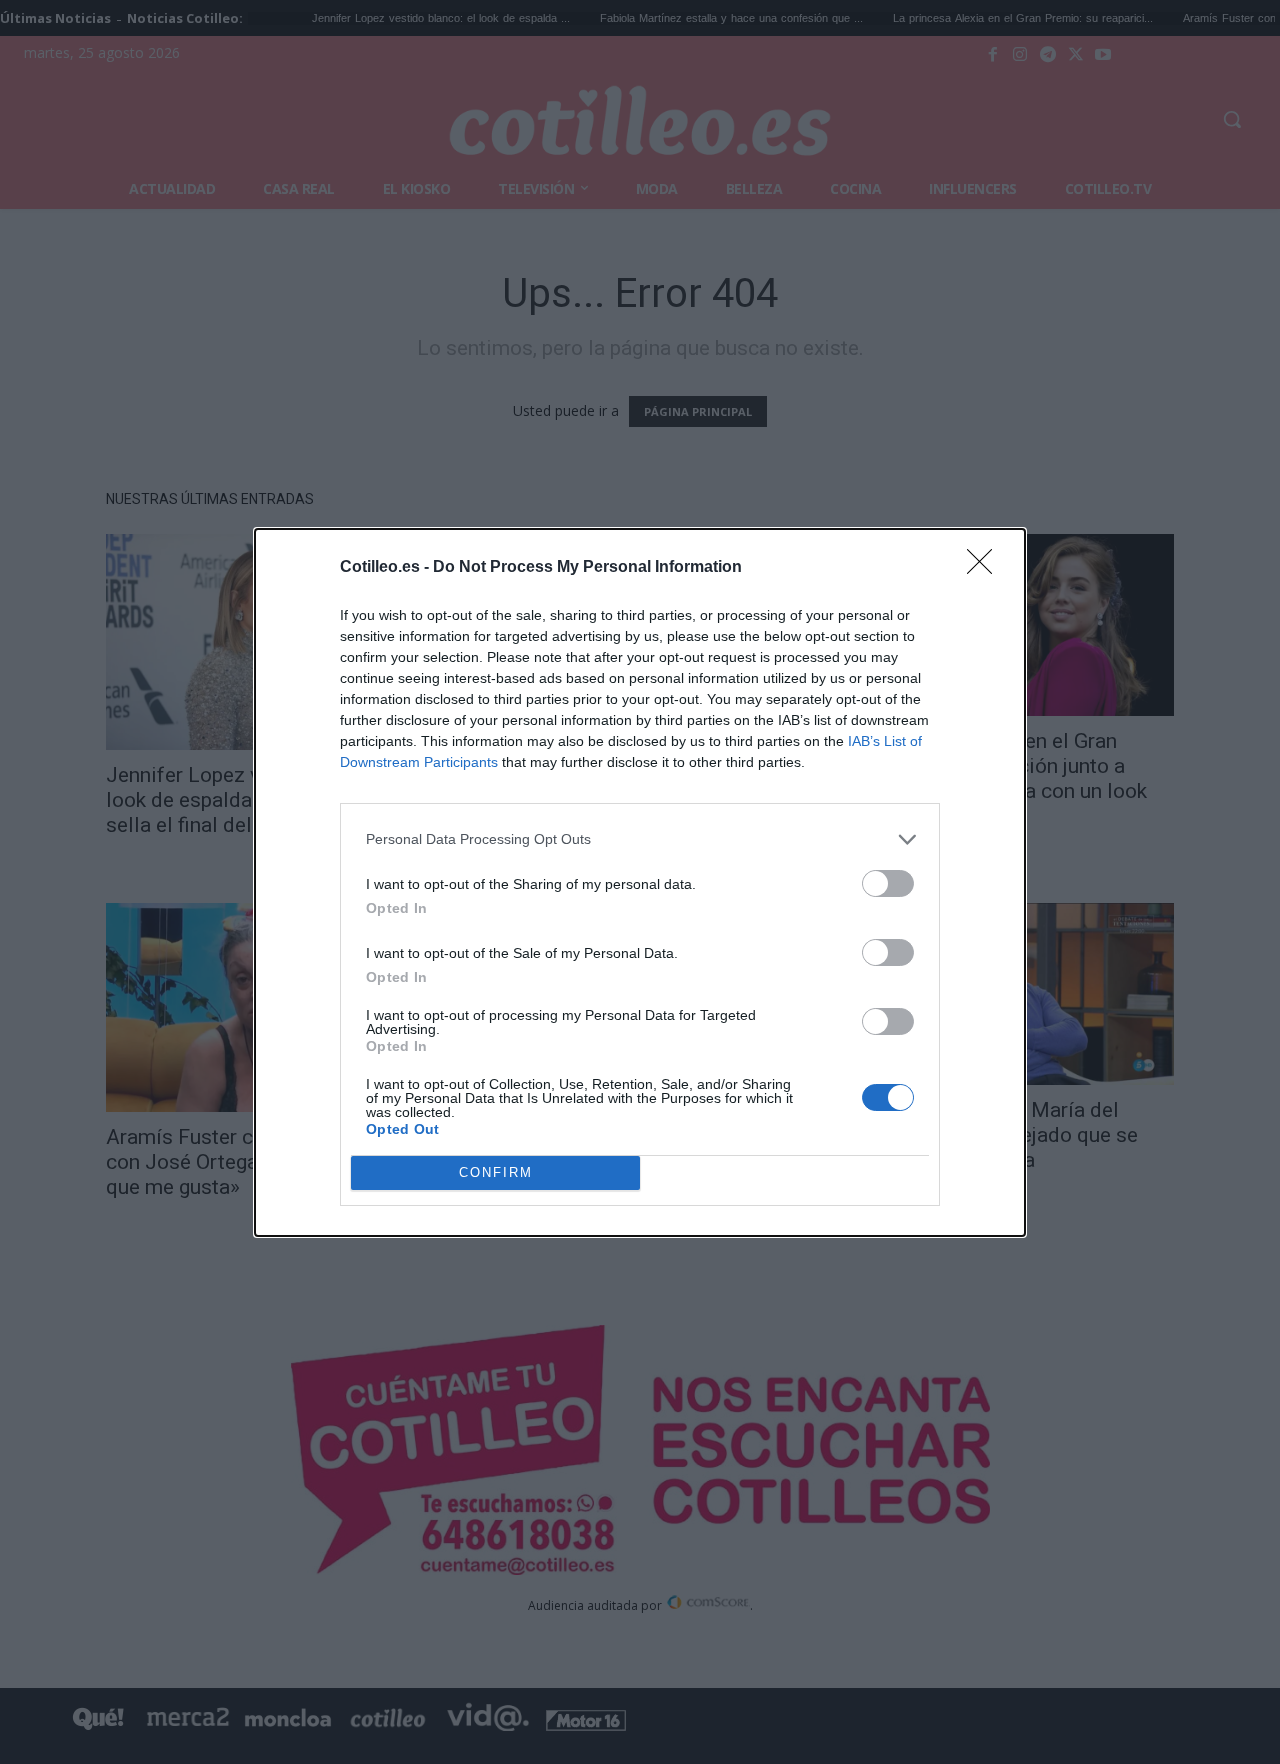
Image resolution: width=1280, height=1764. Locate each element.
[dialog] (640, 882)
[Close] (986, 568)
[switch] (888, 883)
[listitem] (640, 839)
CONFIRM (496, 1172)
